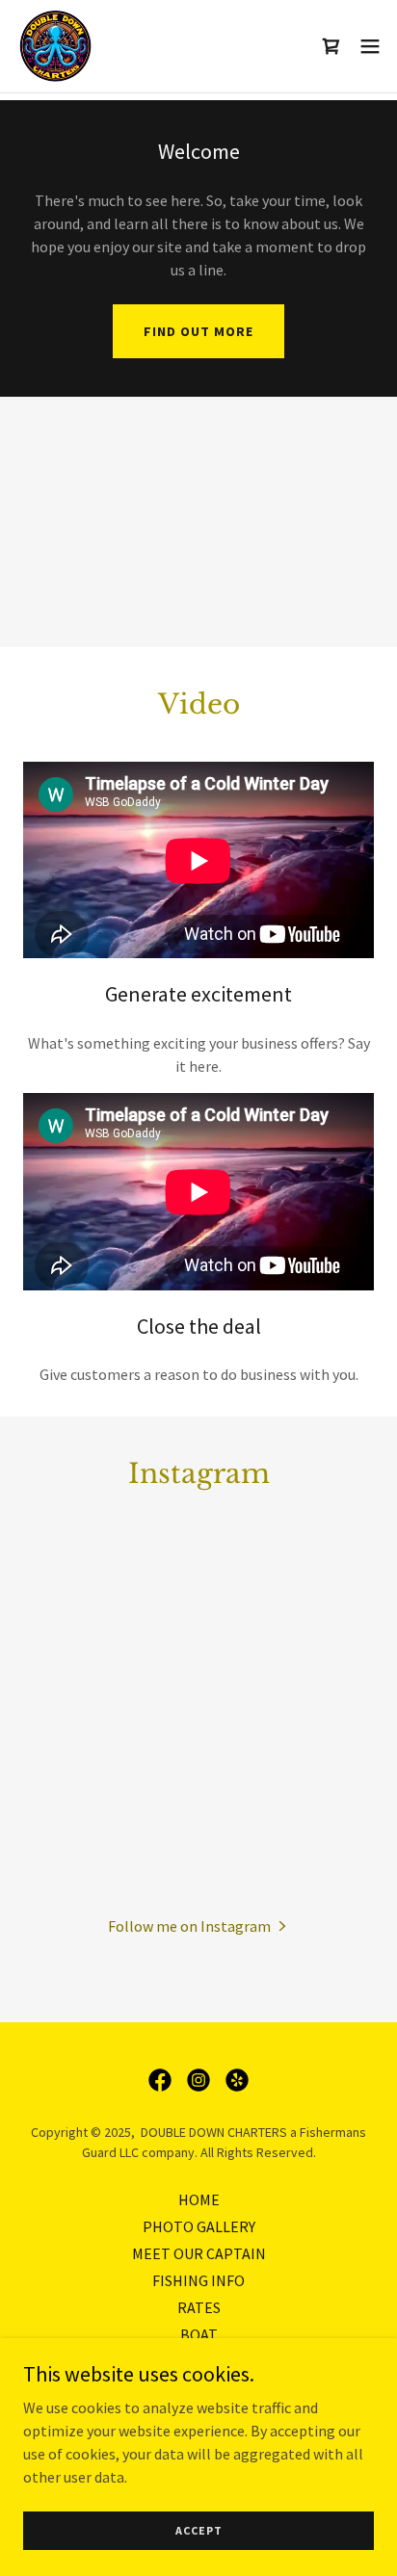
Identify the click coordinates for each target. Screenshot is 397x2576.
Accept (199, 2530)
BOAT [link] (199, 2334)
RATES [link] (199, 2307)
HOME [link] (199, 2199)
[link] (54, 46)
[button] (370, 46)
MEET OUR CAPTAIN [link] (199, 2253)
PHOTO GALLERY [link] (199, 2226)
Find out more (198, 331)
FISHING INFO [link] (198, 2280)
